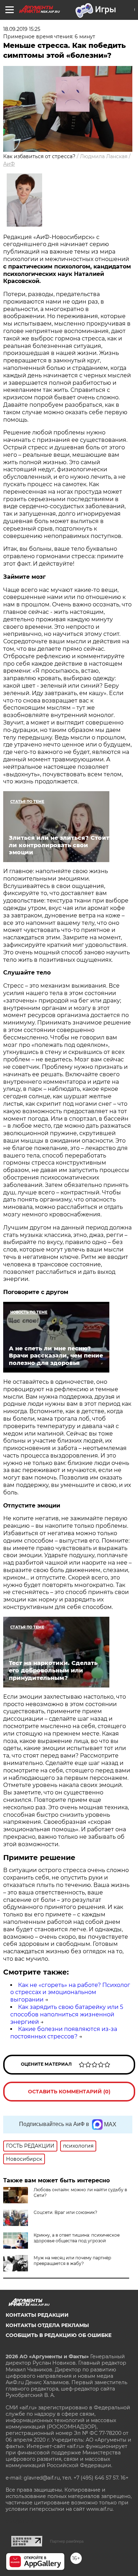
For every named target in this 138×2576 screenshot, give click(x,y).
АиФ (9, 164)
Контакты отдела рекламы (47, 2325)
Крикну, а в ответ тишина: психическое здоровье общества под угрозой (77, 2238)
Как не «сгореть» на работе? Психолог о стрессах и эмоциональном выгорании (70, 1992)
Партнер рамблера (67, 2541)
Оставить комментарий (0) (69, 2092)
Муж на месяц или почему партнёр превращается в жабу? (72, 2261)
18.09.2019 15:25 (22, 29)
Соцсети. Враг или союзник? (65, 2212)
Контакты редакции (37, 2315)
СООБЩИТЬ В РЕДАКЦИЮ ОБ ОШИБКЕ (59, 2335)
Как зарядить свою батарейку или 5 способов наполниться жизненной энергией (67, 2014)
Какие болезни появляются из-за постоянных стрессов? (64, 2033)
